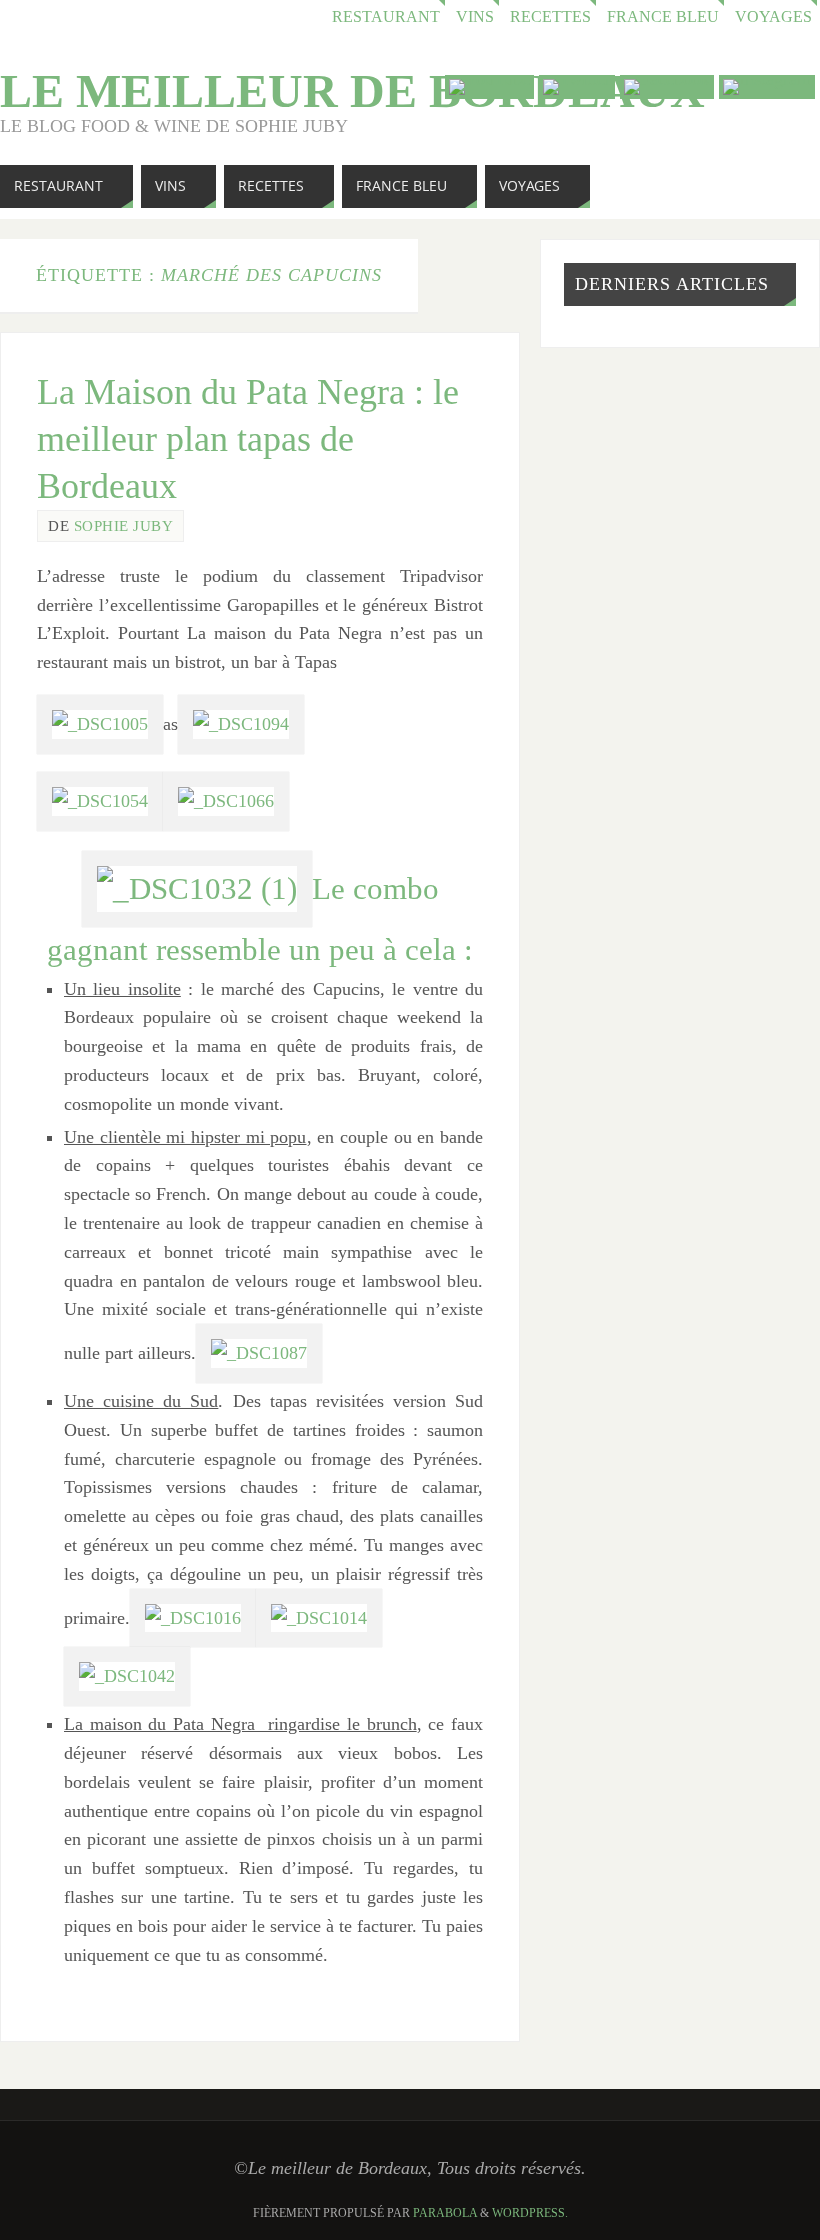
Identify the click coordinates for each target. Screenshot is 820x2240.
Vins (475, 17)
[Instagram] (767, 87)
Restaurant (386, 17)
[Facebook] (667, 87)
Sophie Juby (124, 525)
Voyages (773, 17)
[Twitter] (577, 87)
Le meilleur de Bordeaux (352, 91)
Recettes (550, 17)
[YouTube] (489, 87)
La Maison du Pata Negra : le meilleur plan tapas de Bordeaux (248, 439)
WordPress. (530, 2213)
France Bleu (663, 17)
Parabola (445, 2213)
